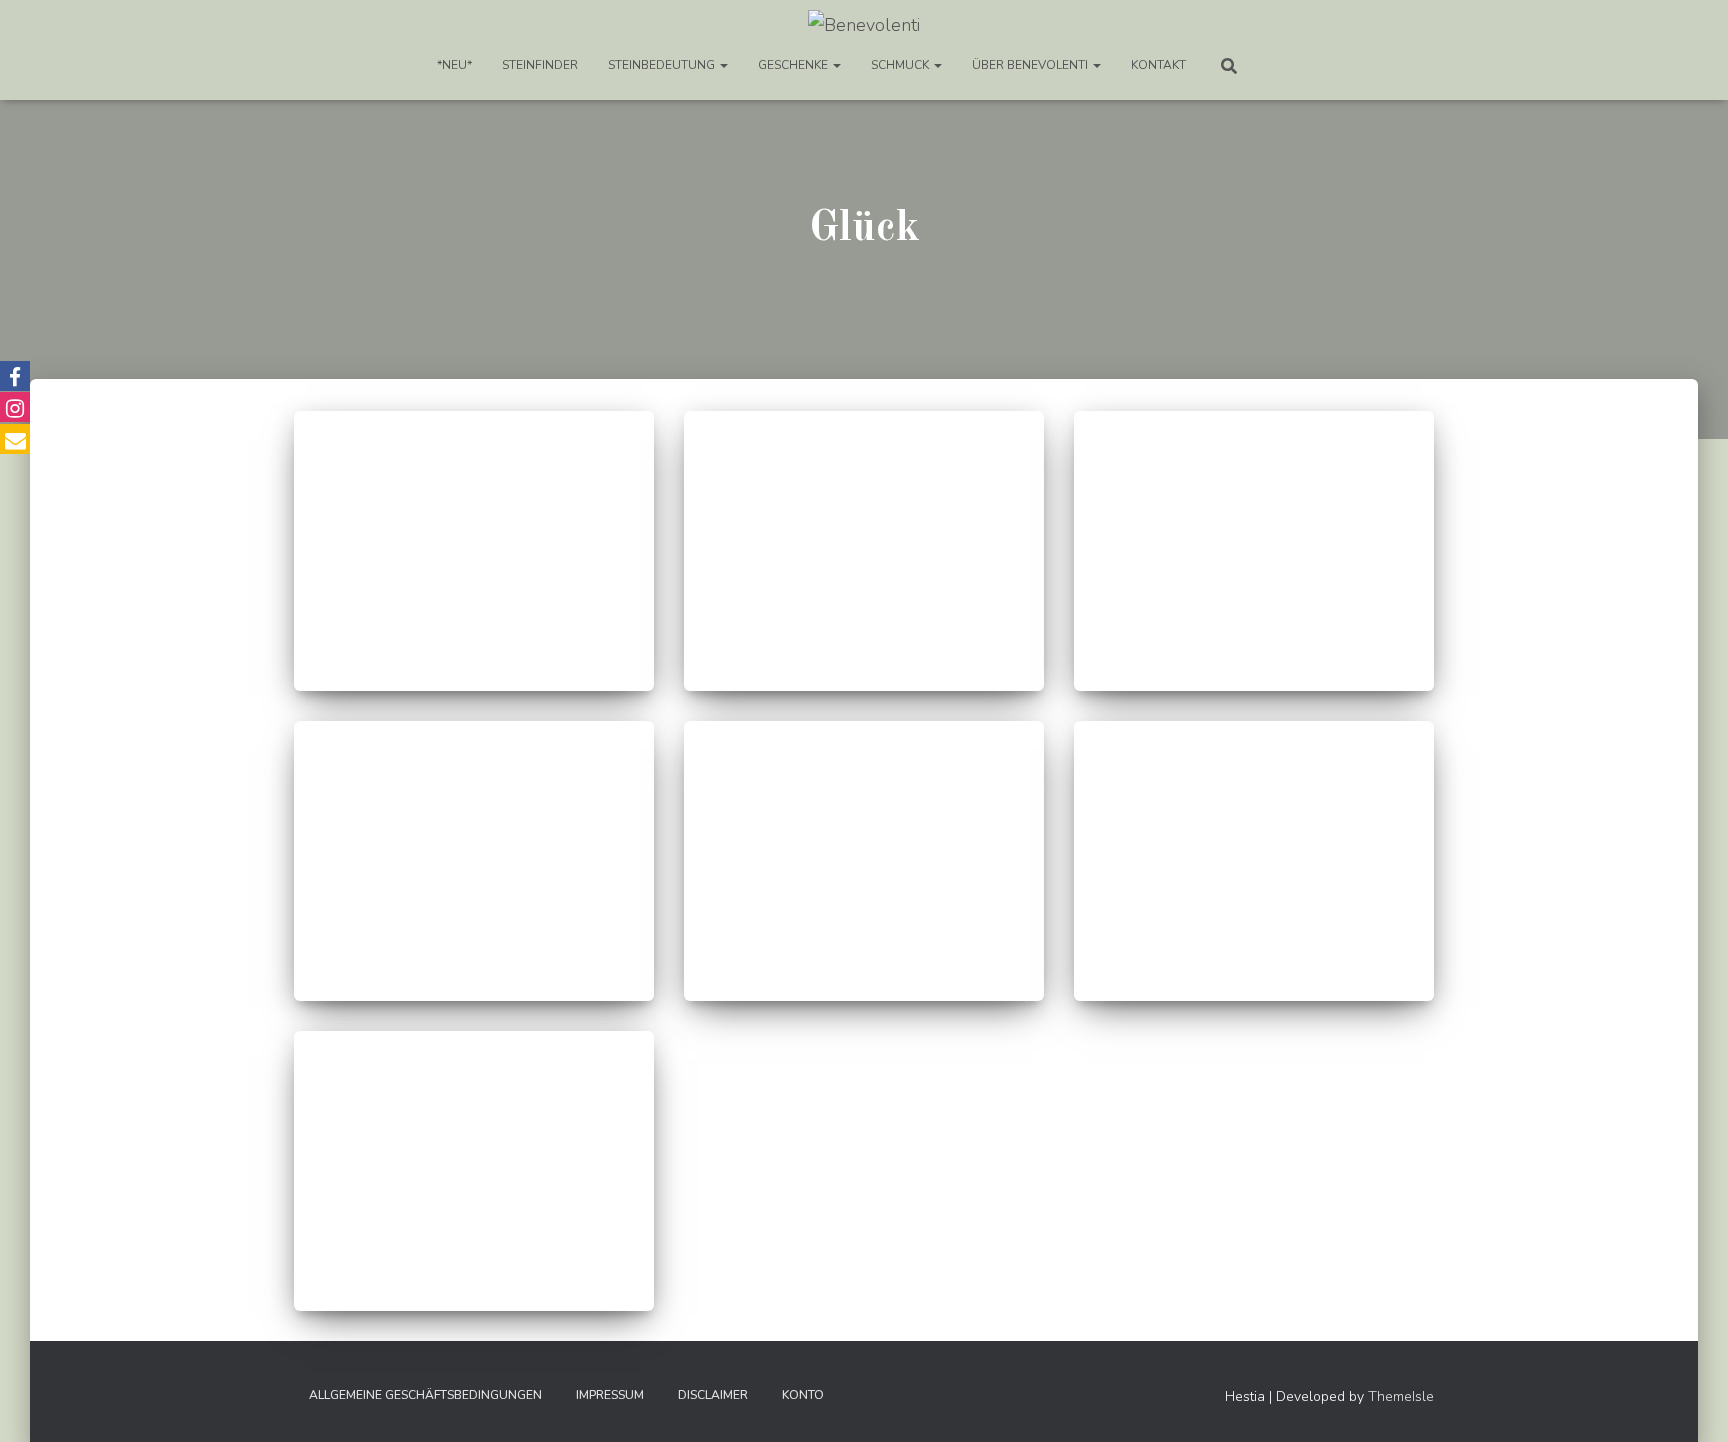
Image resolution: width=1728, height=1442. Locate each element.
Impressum (610, 1395)
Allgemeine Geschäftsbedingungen (425, 1395)
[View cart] (1281, 65)
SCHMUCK (901, 65)
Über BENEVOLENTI (1031, 65)
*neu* (454, 65)
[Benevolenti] (864, 25)
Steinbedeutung (663, 65)
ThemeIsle (1401, 1396)
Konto (803, 1395)
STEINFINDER (540, 65)
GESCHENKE (794, 65)
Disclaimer (713, 1395)
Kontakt (1158, 65)
